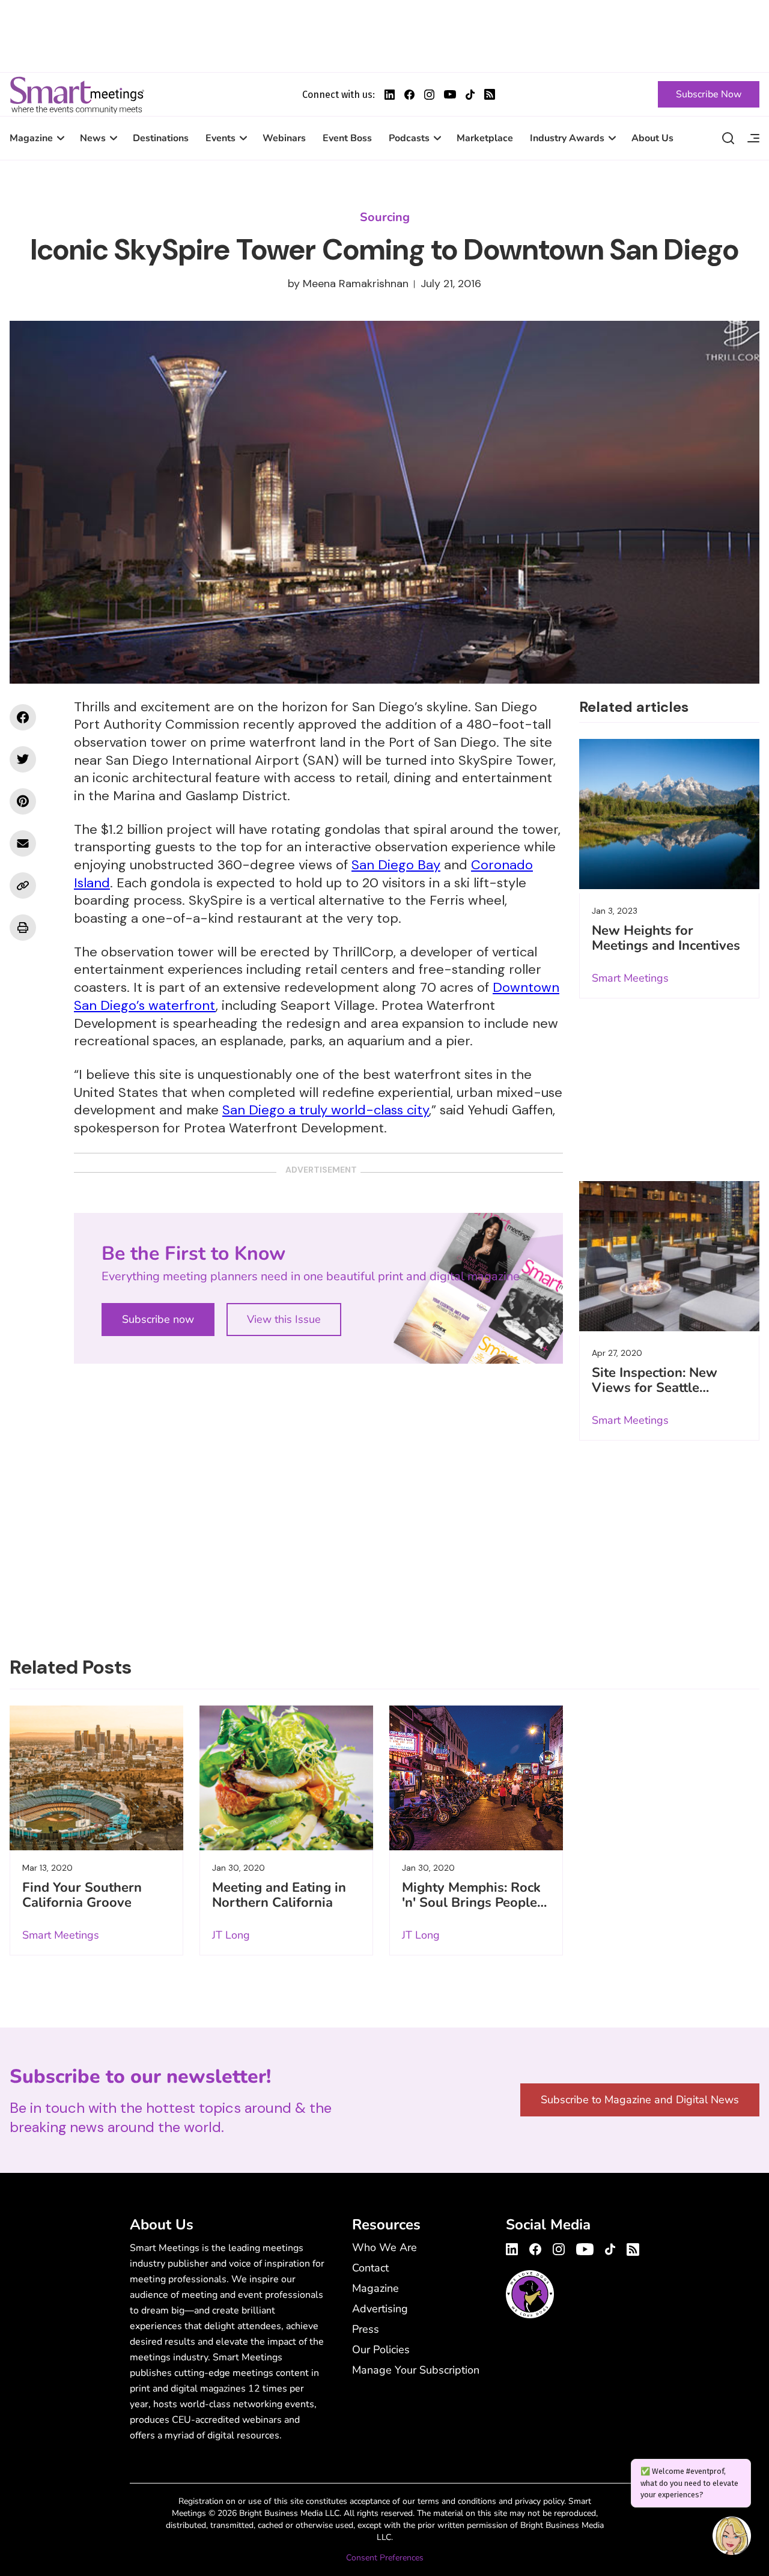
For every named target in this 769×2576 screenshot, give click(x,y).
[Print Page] (23, 928)
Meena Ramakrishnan (356, 284)
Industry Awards (567, 138)
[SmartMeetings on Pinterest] (23, 801)
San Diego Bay (396, 865)
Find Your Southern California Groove (82, 1895)
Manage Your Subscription (416, 2370)
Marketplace (485, 138)
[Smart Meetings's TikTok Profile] (470, 95)
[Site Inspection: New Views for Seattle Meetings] (669, 1256)
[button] (732, 2538)
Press (366, 2329)
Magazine (31, 138)
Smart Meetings (77, 94)
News (93, 138)
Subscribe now (158, 1319)
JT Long (231, 1935)
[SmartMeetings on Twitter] (23, 759)
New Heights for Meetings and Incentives (666, 938)
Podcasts (409, 138)
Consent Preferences (385, 2558)
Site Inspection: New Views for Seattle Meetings (655, 1388)
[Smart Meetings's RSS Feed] (490, 94)
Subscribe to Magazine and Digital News (640, 2100)
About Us (652, 138)
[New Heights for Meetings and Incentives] (669, 814)
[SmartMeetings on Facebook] (23, 717)
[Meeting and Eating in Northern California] (286, 1778)
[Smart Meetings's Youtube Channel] (585, 2247)
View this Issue (284, 1319)
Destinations (161, 138)
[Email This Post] (23, 843)
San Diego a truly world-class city (326, 1110)
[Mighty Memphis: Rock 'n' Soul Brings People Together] (476, 1778)
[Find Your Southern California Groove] (96, 1778)
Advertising (380, 2309)
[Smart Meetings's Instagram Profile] (429, 95)
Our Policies (381, 2350)
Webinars (284, 138)
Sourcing (385, 217)
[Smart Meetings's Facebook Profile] (409, 95)
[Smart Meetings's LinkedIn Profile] (390, 95)
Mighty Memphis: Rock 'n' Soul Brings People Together (471, 1903)
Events (220, 138)
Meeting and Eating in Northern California (279, 1895)
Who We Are (384, 2247)
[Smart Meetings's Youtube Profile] (450, 94)
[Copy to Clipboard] (23, 885)
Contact (370, 2268)
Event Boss (347, 138)
